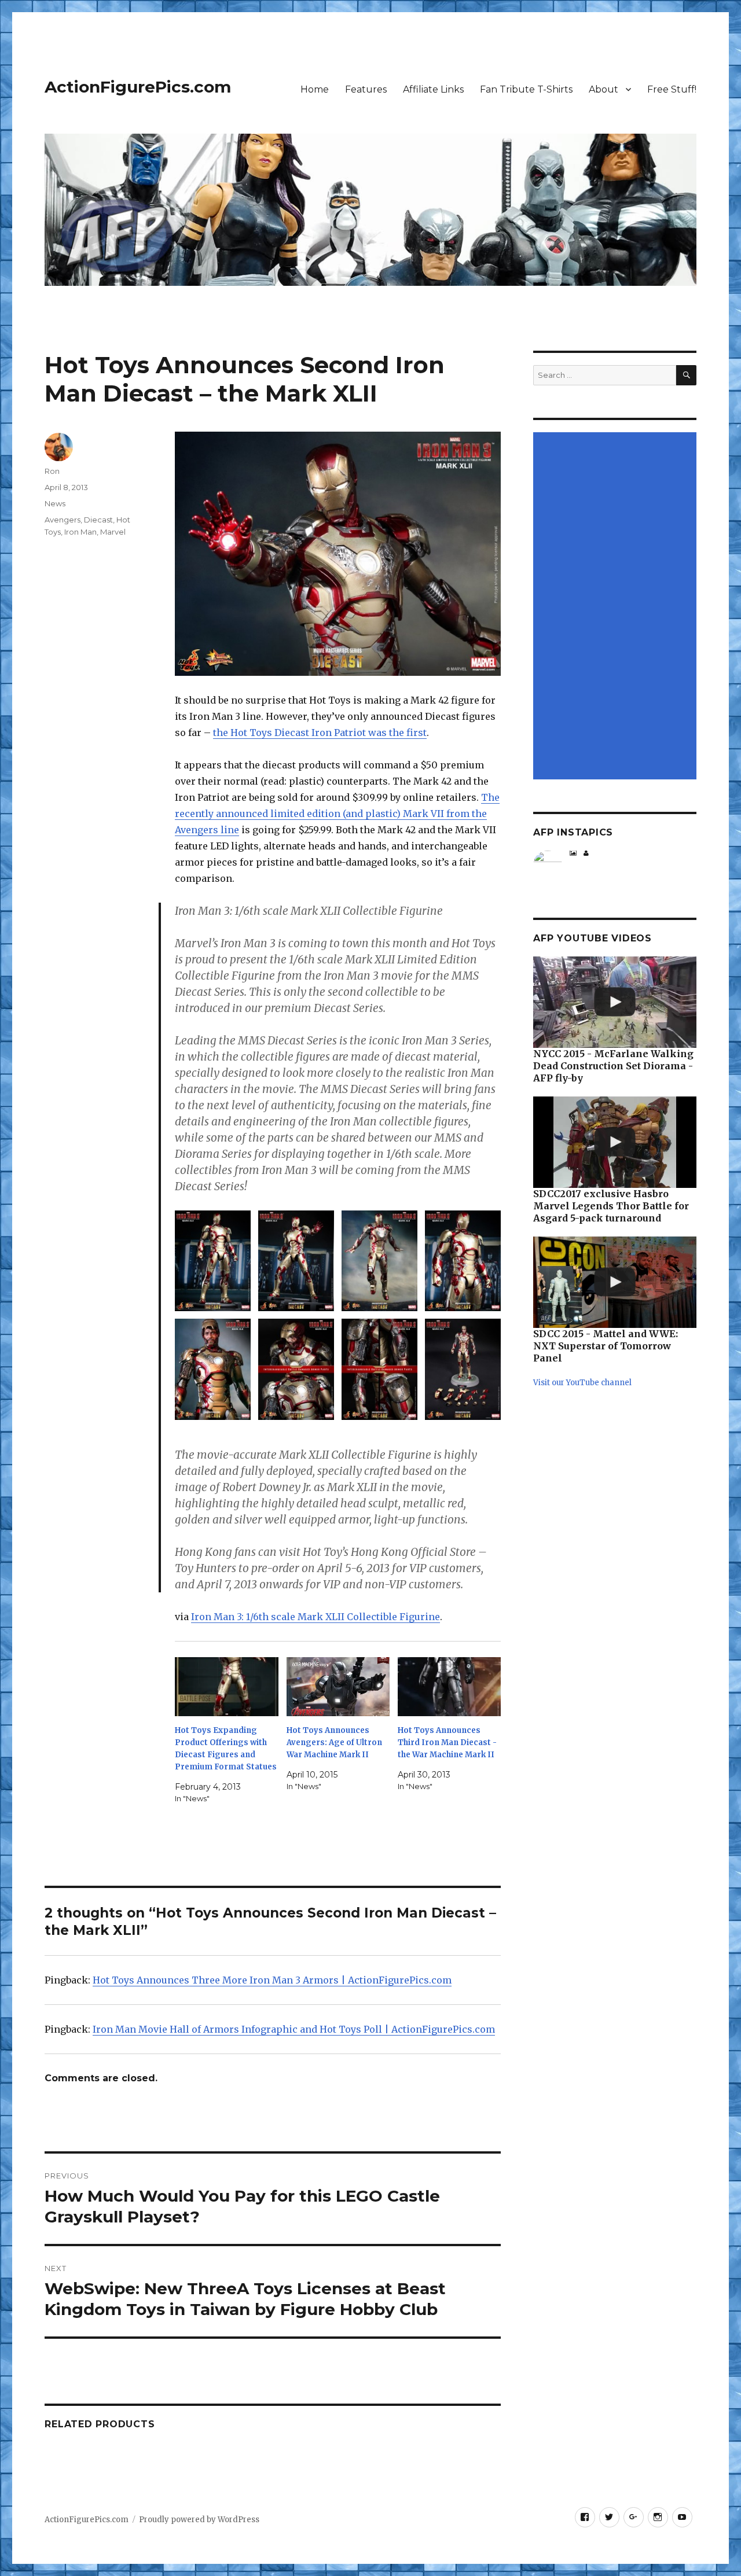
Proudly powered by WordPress (199, 2520)
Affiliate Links (433, 89)
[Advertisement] (617, 606)
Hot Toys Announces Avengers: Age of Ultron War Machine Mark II (334, 1743)
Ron (52, 471)
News (55, 503)
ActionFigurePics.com (138, 87)
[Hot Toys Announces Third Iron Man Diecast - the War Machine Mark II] (449, 1687)
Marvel (113, 532)
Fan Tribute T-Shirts (526, 89)
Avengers (63, 520)
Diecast (98, 520)
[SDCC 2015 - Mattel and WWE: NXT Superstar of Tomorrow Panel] (615, 1282)
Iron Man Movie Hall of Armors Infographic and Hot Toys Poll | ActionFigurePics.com (294, 2029)
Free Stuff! (672, 89)
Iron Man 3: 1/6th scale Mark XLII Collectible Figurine (316, 1617)
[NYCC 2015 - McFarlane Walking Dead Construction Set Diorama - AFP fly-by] (615, 1002)
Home (315, 89)
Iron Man (80, 532)
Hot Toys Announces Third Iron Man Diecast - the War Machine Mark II (447, 1743)
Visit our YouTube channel (582, 1383)
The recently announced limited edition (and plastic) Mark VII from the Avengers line (337, 814)
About (604, 89)
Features (366, 89)
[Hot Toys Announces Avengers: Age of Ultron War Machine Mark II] (338, 1687)
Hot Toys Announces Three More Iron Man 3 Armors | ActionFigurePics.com (272, 1980)
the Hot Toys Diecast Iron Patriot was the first (320, 733)
